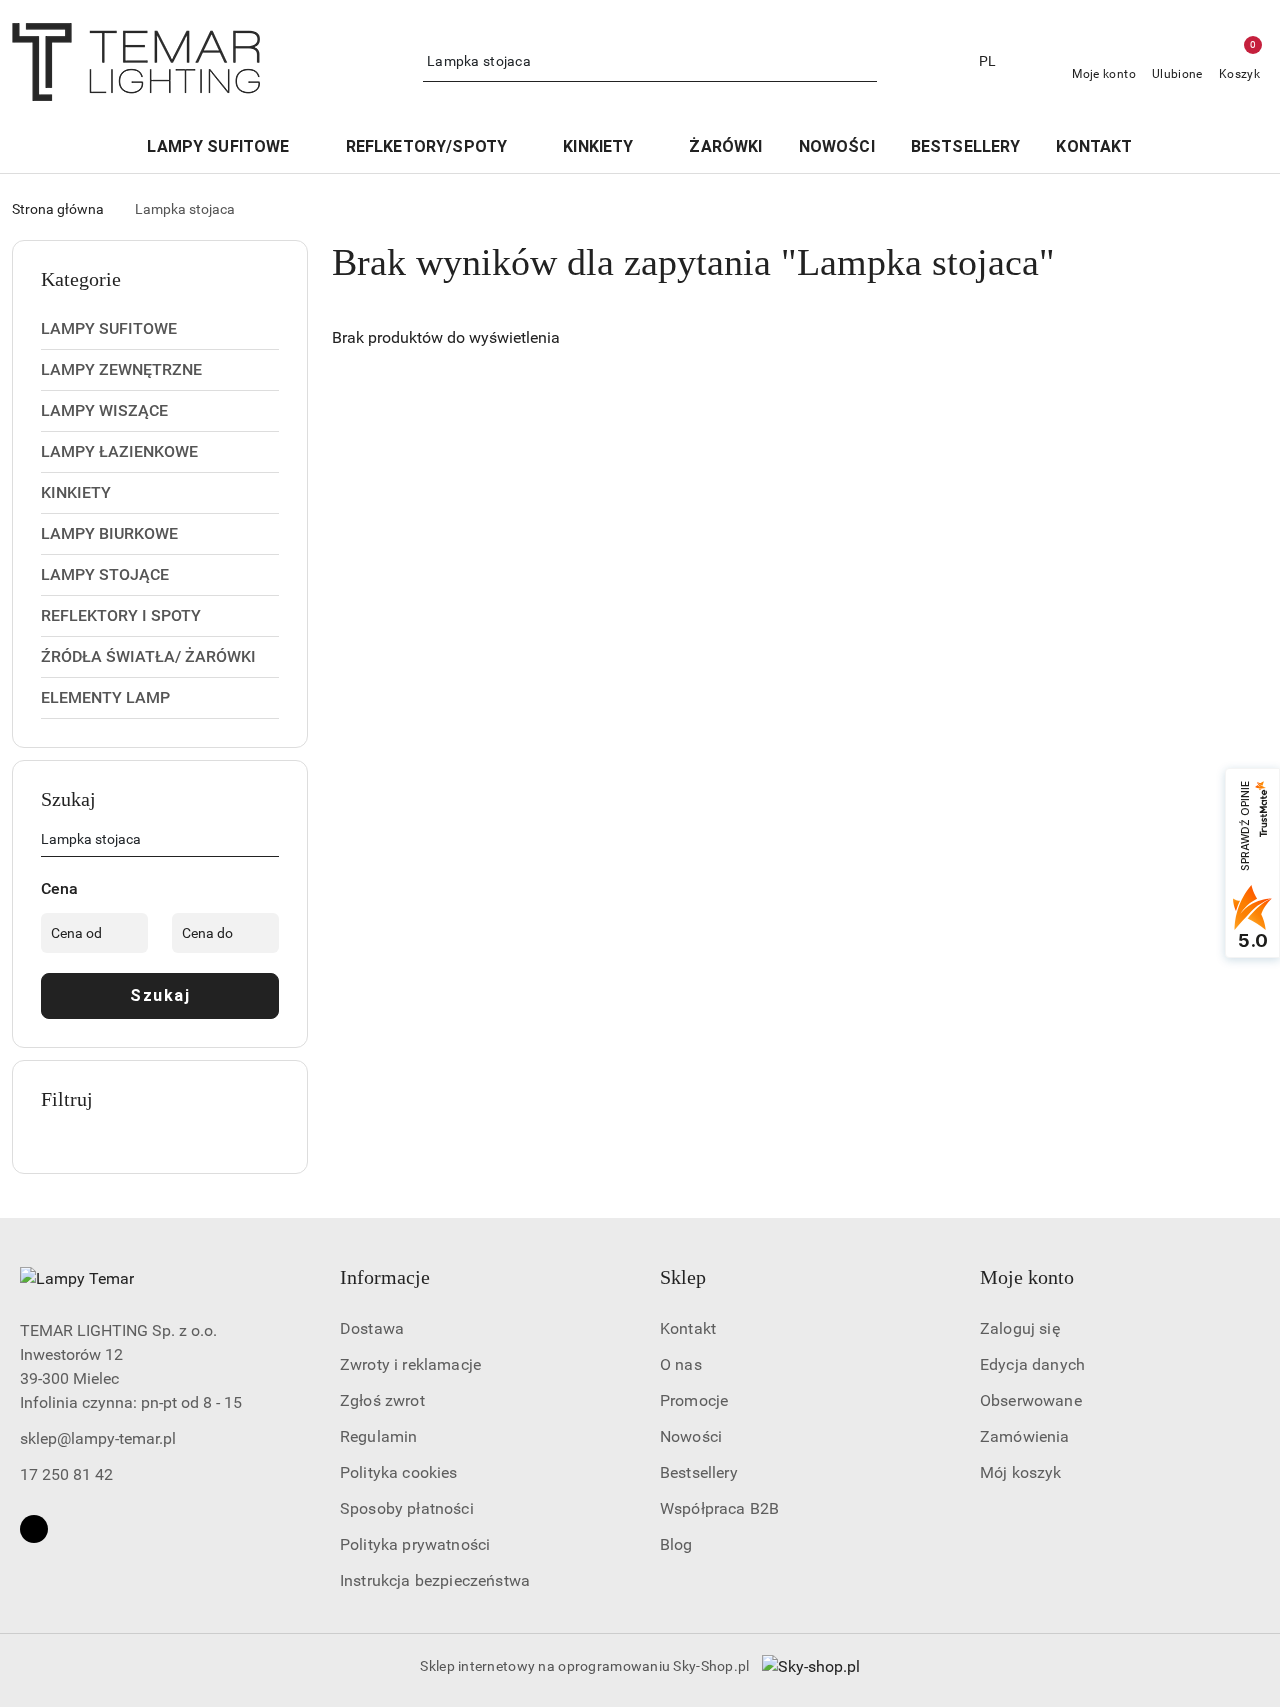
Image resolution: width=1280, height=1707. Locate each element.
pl (988, 61)
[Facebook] (34, 1529)
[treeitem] (160, 329)
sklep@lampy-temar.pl (98, 1438)
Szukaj (160, 995)
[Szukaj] (271, 843)
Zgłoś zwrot (382, 1400)
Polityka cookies (399, 1472)
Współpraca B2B (719, 1508)
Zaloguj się (1020, 1328)
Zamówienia (1025, 1436)
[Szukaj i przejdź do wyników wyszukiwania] (865, 62)
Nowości (691, 1436)
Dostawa (372, 1328)
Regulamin (378, 1436)
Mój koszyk (1021, 1472)
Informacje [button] (385, 1277)
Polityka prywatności (415, 1544)
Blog (676, 1544)
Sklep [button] (683, 1277)
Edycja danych (1032, 1364)
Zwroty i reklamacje (410, 1364)
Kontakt (688, 1328)
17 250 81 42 (66, 1474)
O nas (681, 1364)
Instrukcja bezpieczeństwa (435, 1580)
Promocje (694, 1400)
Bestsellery (699, 1472)
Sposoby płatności (407, 1508)
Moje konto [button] (1027, 1277)
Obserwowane (1031, 1400)
